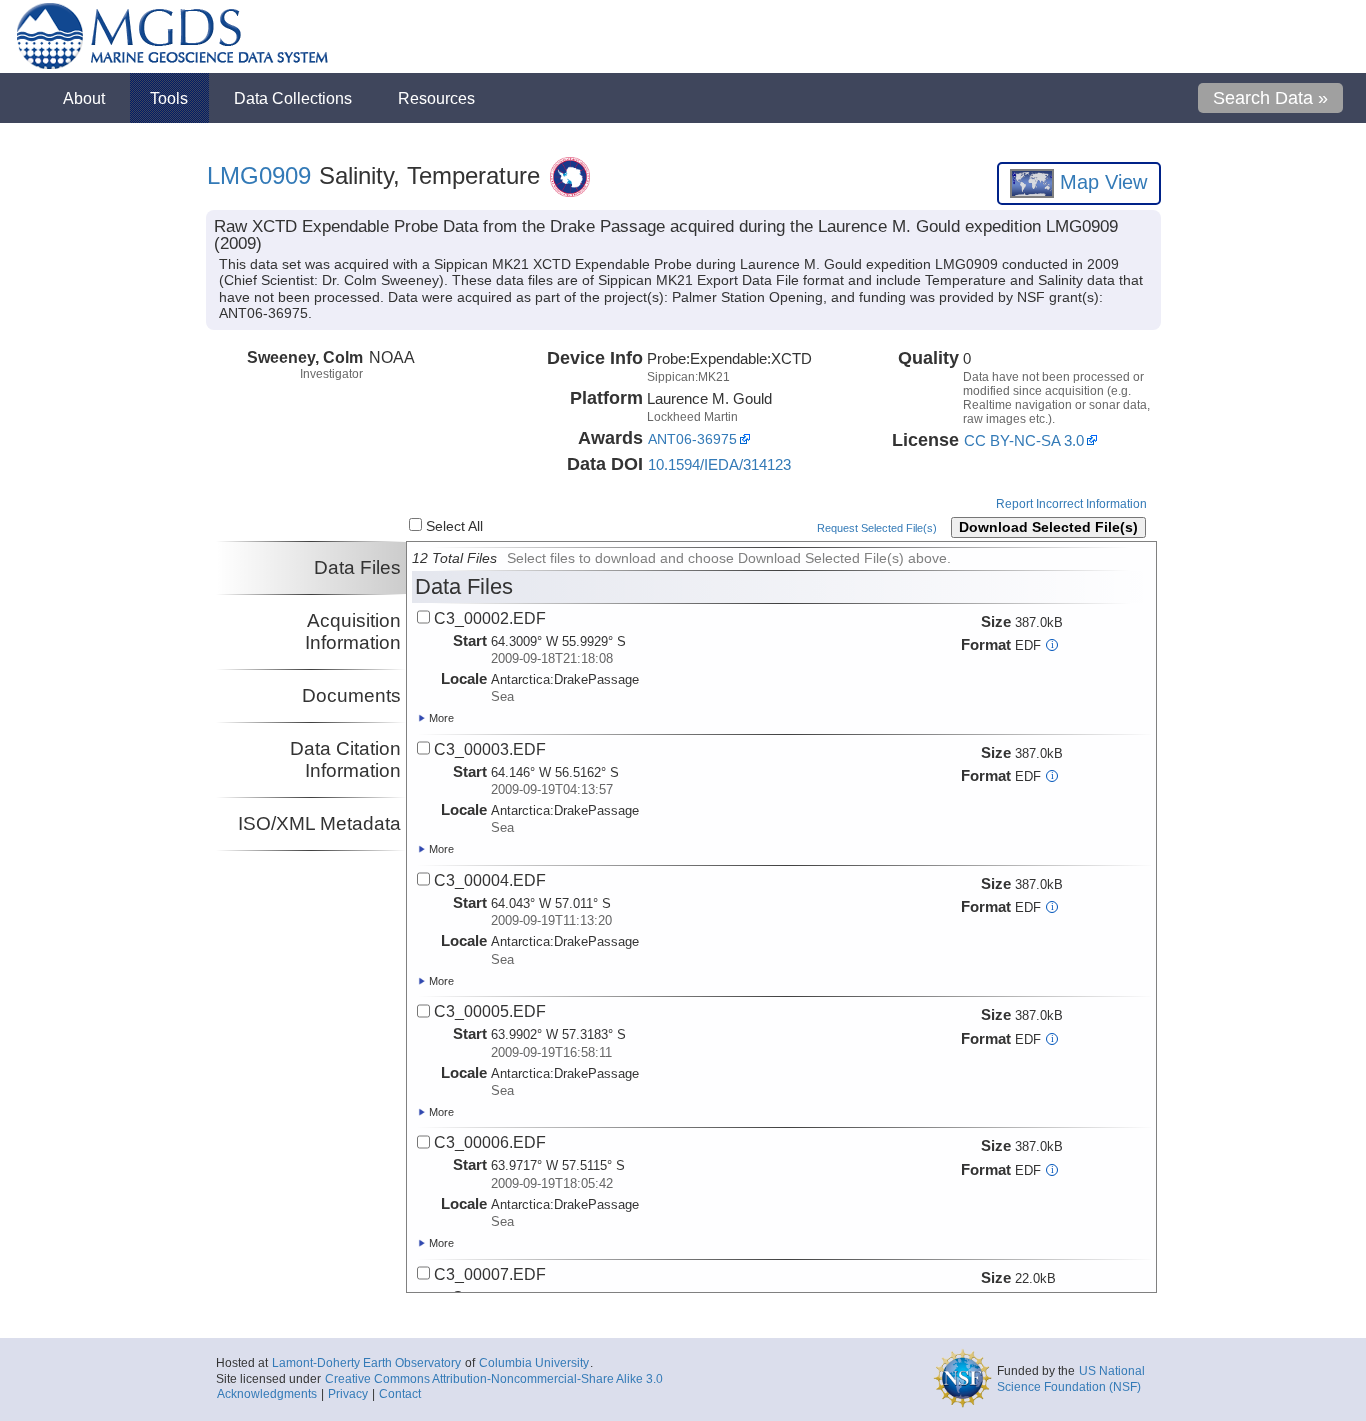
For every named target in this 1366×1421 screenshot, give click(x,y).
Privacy (348, 1394)
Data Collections (293, 98)
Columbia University (534, 1363)
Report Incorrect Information (1071, 504)
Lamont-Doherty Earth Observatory (366, 1363)
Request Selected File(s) (877, 528)
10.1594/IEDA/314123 (719, 464)
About (84, 98)
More (440, 718)
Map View (1100, 182)
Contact (400, 1394)
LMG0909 (259, 175)
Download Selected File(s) (1048, 527)
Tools (169, 98)
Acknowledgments (267, 1394)
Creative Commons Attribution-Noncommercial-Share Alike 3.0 (494, 1379)
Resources (436, 98)
